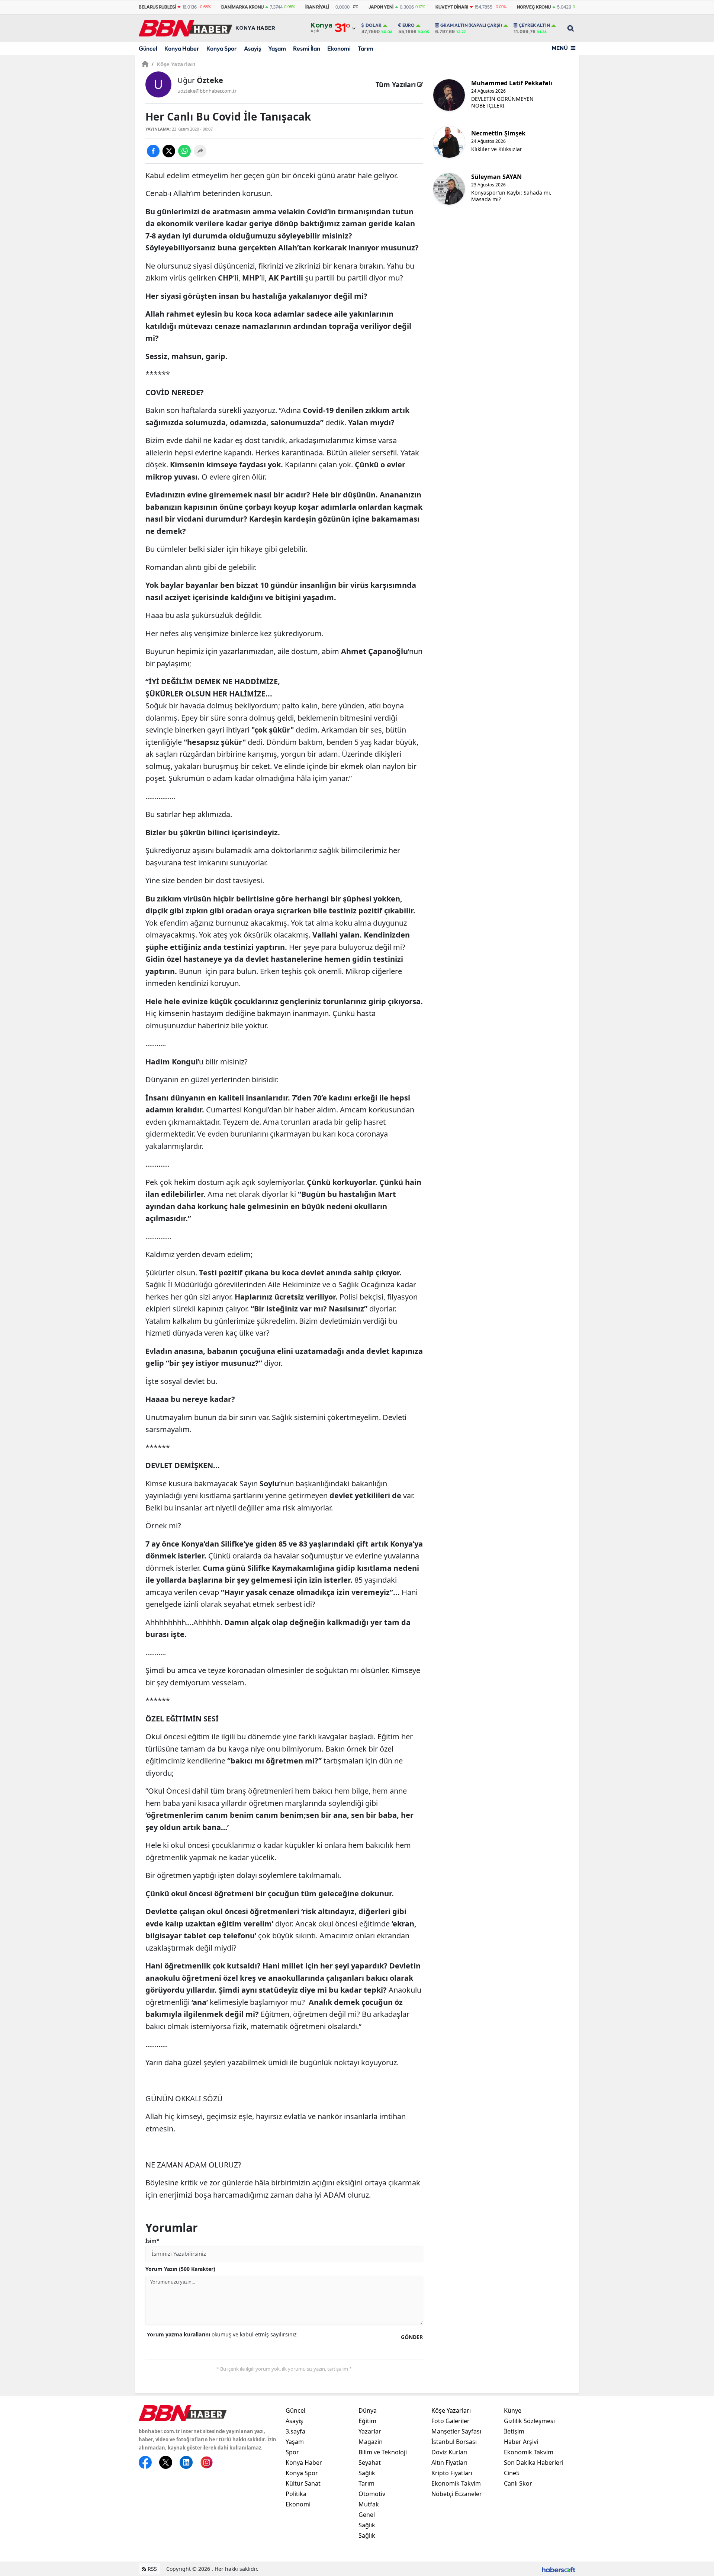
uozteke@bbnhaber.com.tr (207, 91)
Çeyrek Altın (534, 25)
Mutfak (369, 2504)
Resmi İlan (307, 48)
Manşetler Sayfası (456, 2431)
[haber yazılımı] (559, 2569)
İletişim (514, 2431)
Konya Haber (182, 48)
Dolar (374, 25)
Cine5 (512, 2473)
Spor (292, 2452)
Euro (409, 25)
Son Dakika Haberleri (534, 2463)
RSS (152, 2569)
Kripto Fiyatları (452, 2473)
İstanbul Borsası (454, 2442)
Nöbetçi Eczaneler (457, 2494)
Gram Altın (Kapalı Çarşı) (471, 25)
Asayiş (253, 48)
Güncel (148, 48)
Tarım (366, 48)
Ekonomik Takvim (456, 2483)
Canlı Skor (518, 2483)
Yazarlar (370, 2431)
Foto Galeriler (451, 2421)
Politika (296, 2494)
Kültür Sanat (303, 2483)
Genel (367, 2515)
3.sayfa (295, 2431)
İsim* (152, 2241)
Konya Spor (222, 48)
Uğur (200, 80)
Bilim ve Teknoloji (383, 2452)
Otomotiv (372, 2494)
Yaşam (277, 48)
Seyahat (370, 2463)
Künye (513, 2410)
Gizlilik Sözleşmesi (529, 2421)
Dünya (368, 2410)
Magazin (371, 2442)
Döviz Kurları (449, 2452)
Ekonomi (339, 48)
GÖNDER (412, 2337)
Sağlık (367, 2473)
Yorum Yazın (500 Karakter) (180, 2269)
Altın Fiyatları (449, 2463)
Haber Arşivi (521, 2442)
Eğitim (367, 2421)
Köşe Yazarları (173, 64)
